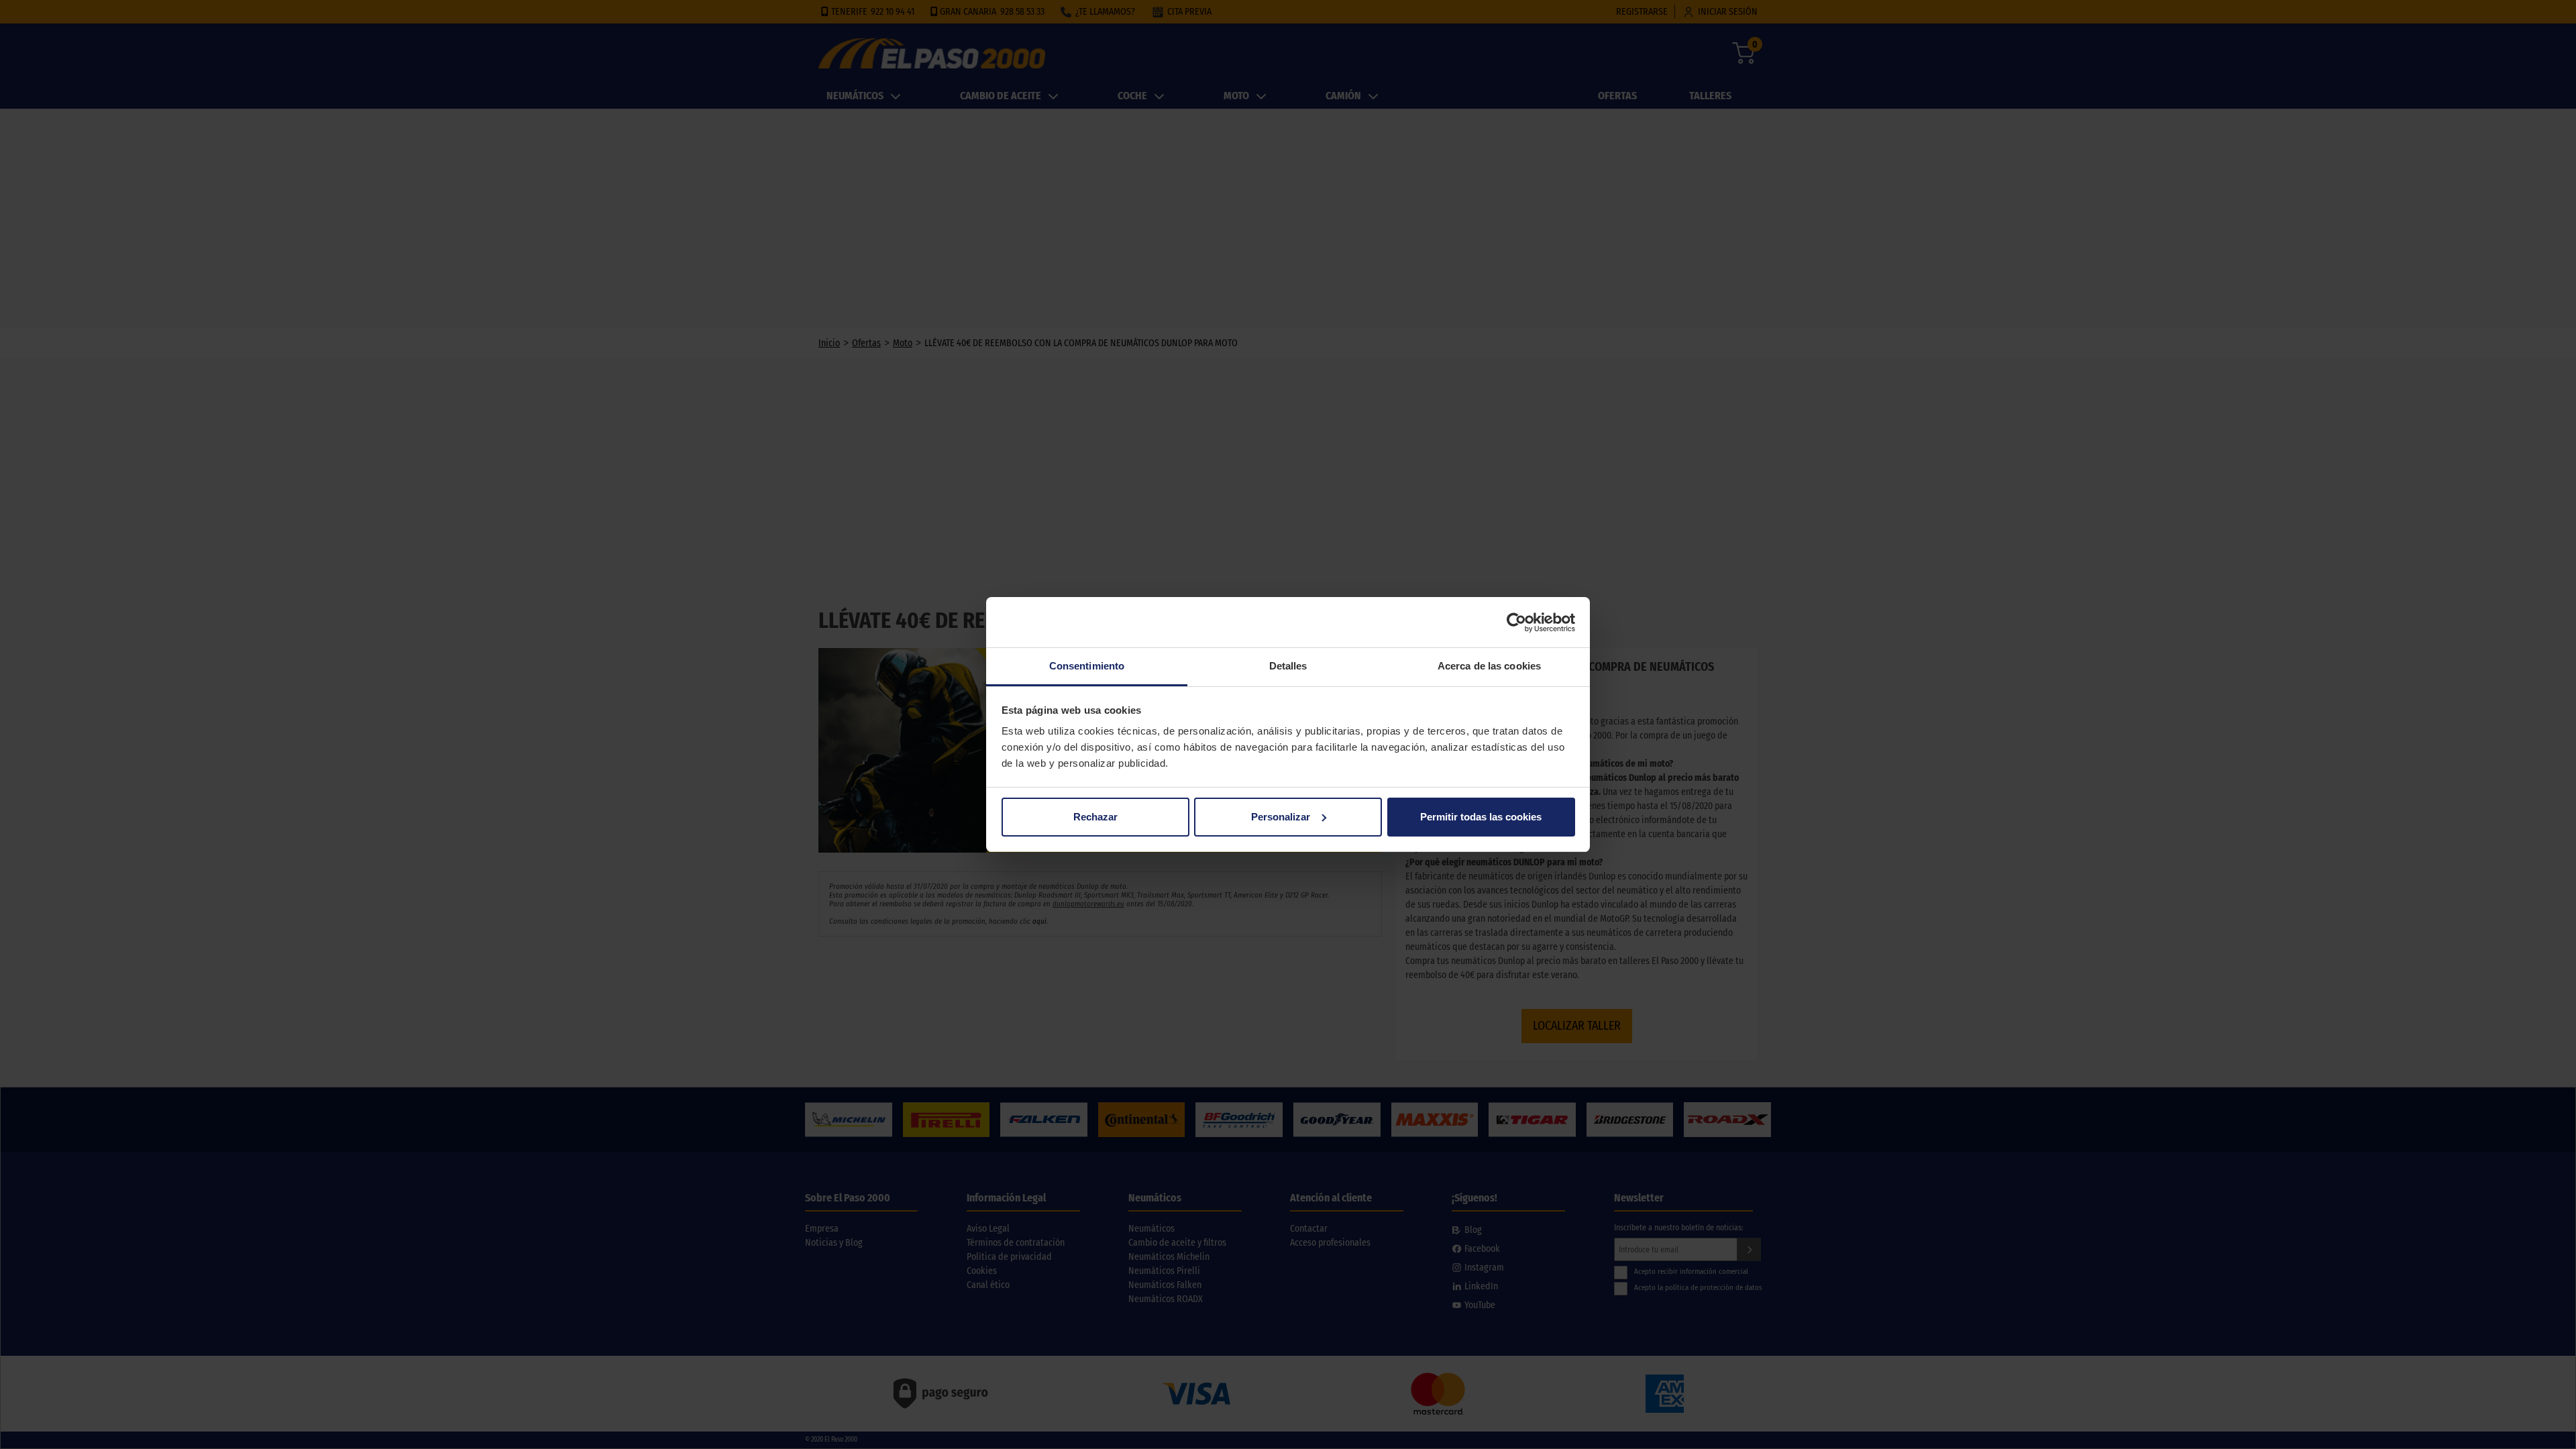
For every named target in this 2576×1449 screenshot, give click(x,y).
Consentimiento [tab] (1087, 666)
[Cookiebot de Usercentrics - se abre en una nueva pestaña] (1516, 623)
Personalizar (1281, 817)
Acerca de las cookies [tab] (1489, 666)
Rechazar (1095, 817)
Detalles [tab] (1288, 666)
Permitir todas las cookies (1481, 817)
